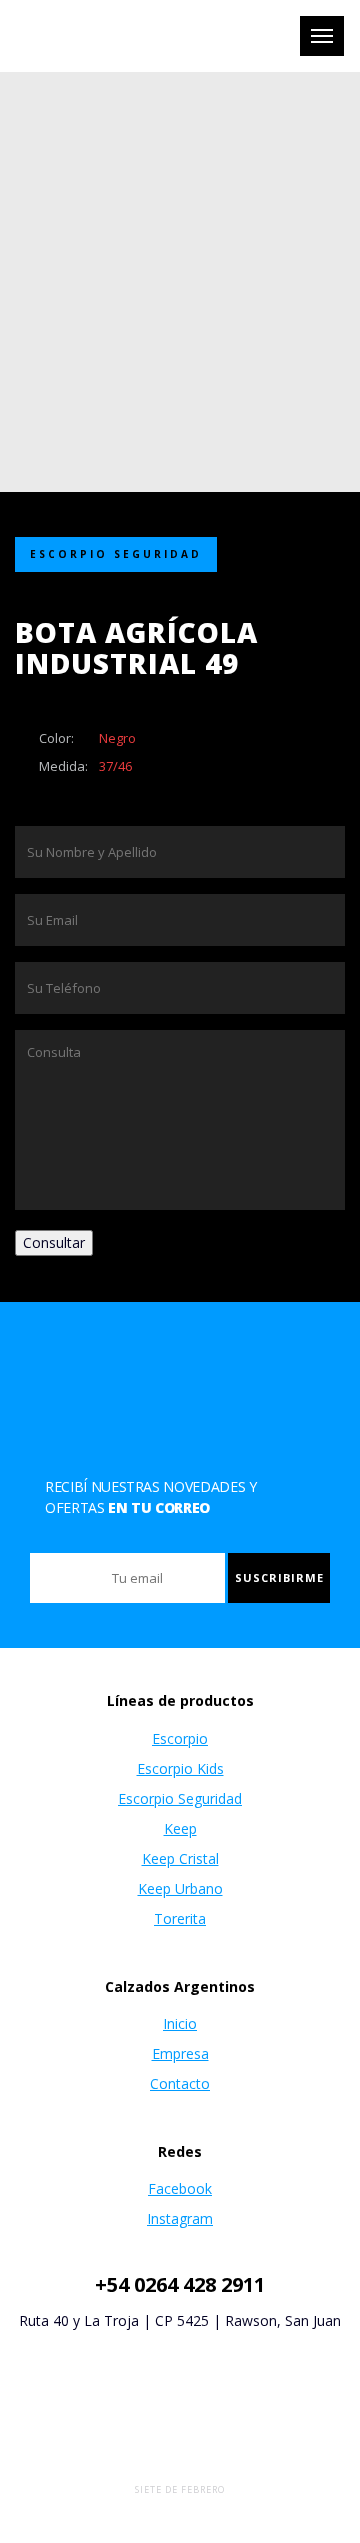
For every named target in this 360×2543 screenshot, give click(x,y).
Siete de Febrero (180, 2489)
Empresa (180, 2053)
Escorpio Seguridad (180, 1798)
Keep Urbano (180, 1888)
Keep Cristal (180, 1858)
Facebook (180, 2188)
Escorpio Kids (180, 1768)
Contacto (180, 2083)
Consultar (54, 1242)
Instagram (180, 2218)
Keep (180, 1828)
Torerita (180, 1918)
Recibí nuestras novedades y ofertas (151, 1497)
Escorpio (180, 1738)
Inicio (180, 2023)
